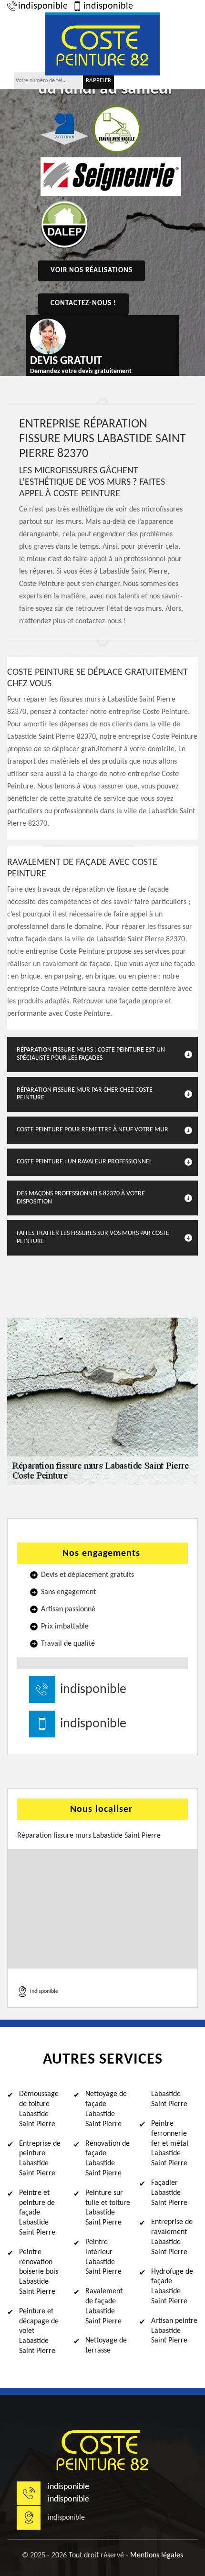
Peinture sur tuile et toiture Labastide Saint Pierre (108, 2208)
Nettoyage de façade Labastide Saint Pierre (106, 2109)
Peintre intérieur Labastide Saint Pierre (103, 2257)
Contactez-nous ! (83, 303)
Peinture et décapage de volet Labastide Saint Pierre (39, 2331)
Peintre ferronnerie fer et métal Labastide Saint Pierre (170, 2144)
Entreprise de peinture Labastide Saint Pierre (40, 2159)
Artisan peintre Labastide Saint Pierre (174, 2331)
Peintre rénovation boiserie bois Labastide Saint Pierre (39, 2272)
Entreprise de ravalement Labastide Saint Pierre (172, 2237)
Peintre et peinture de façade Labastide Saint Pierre (37, 2213)
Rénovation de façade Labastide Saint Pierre (108, 2159)
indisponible (43, 6)
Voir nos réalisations (92, 271)
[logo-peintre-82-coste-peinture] (102, 44)
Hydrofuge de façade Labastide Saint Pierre (172, 2287)
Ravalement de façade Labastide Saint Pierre (104, 2306)
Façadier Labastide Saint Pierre (169, 2193)
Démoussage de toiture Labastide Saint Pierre (39, 2109)
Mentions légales (157, 2555)
